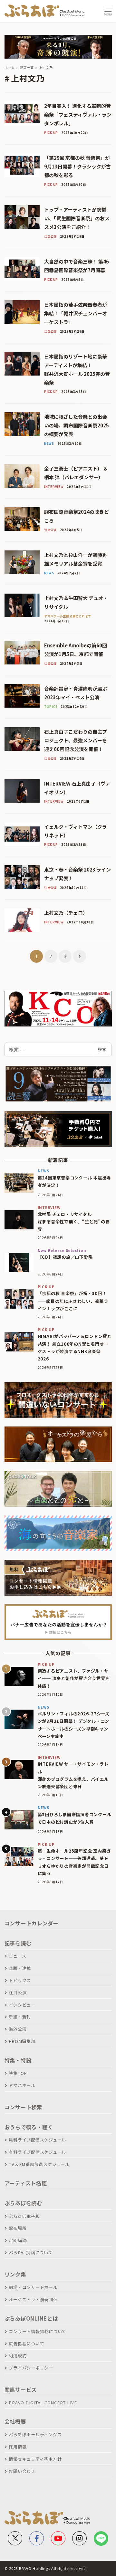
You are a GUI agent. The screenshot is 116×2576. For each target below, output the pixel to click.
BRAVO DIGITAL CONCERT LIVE (43, 2403)
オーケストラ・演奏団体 (33, 2299)
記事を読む (18, 1943)
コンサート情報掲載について (38, 2331)
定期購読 (18, 2240)
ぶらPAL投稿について (31, 2252)
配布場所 (18, 2228)
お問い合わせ (22, 2471)
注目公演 (18, 1993)
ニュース (17, 1956)
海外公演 (18, 2029)
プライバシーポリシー (31, 2368)
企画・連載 (20, 1968)
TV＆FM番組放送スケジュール (39, 2164)
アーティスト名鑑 (26, 2183)
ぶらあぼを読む (23, 2203)
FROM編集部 (22, 2041)
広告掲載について (26, 2344)
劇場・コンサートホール (33, 2287)
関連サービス (21, 2390)
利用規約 (18, 2356)
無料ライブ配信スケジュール (37, 2140)
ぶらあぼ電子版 (24, 2216)
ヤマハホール (22, 2085)
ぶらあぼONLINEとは (31, 2318)
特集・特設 (18, 2060)
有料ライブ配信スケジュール (37, 2152)
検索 (102, 1049)
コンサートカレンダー (32, 1923)
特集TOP (18, 2073)
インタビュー (22, 2005)
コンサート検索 (23, 2107)
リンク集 (15, 2274)
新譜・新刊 (20, 2017)
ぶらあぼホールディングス (35, 2434)
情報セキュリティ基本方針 (35, 2459)
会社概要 (15, 2421)
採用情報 (18, 2447)
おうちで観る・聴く (29, 2127)
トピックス (20, 1980)
